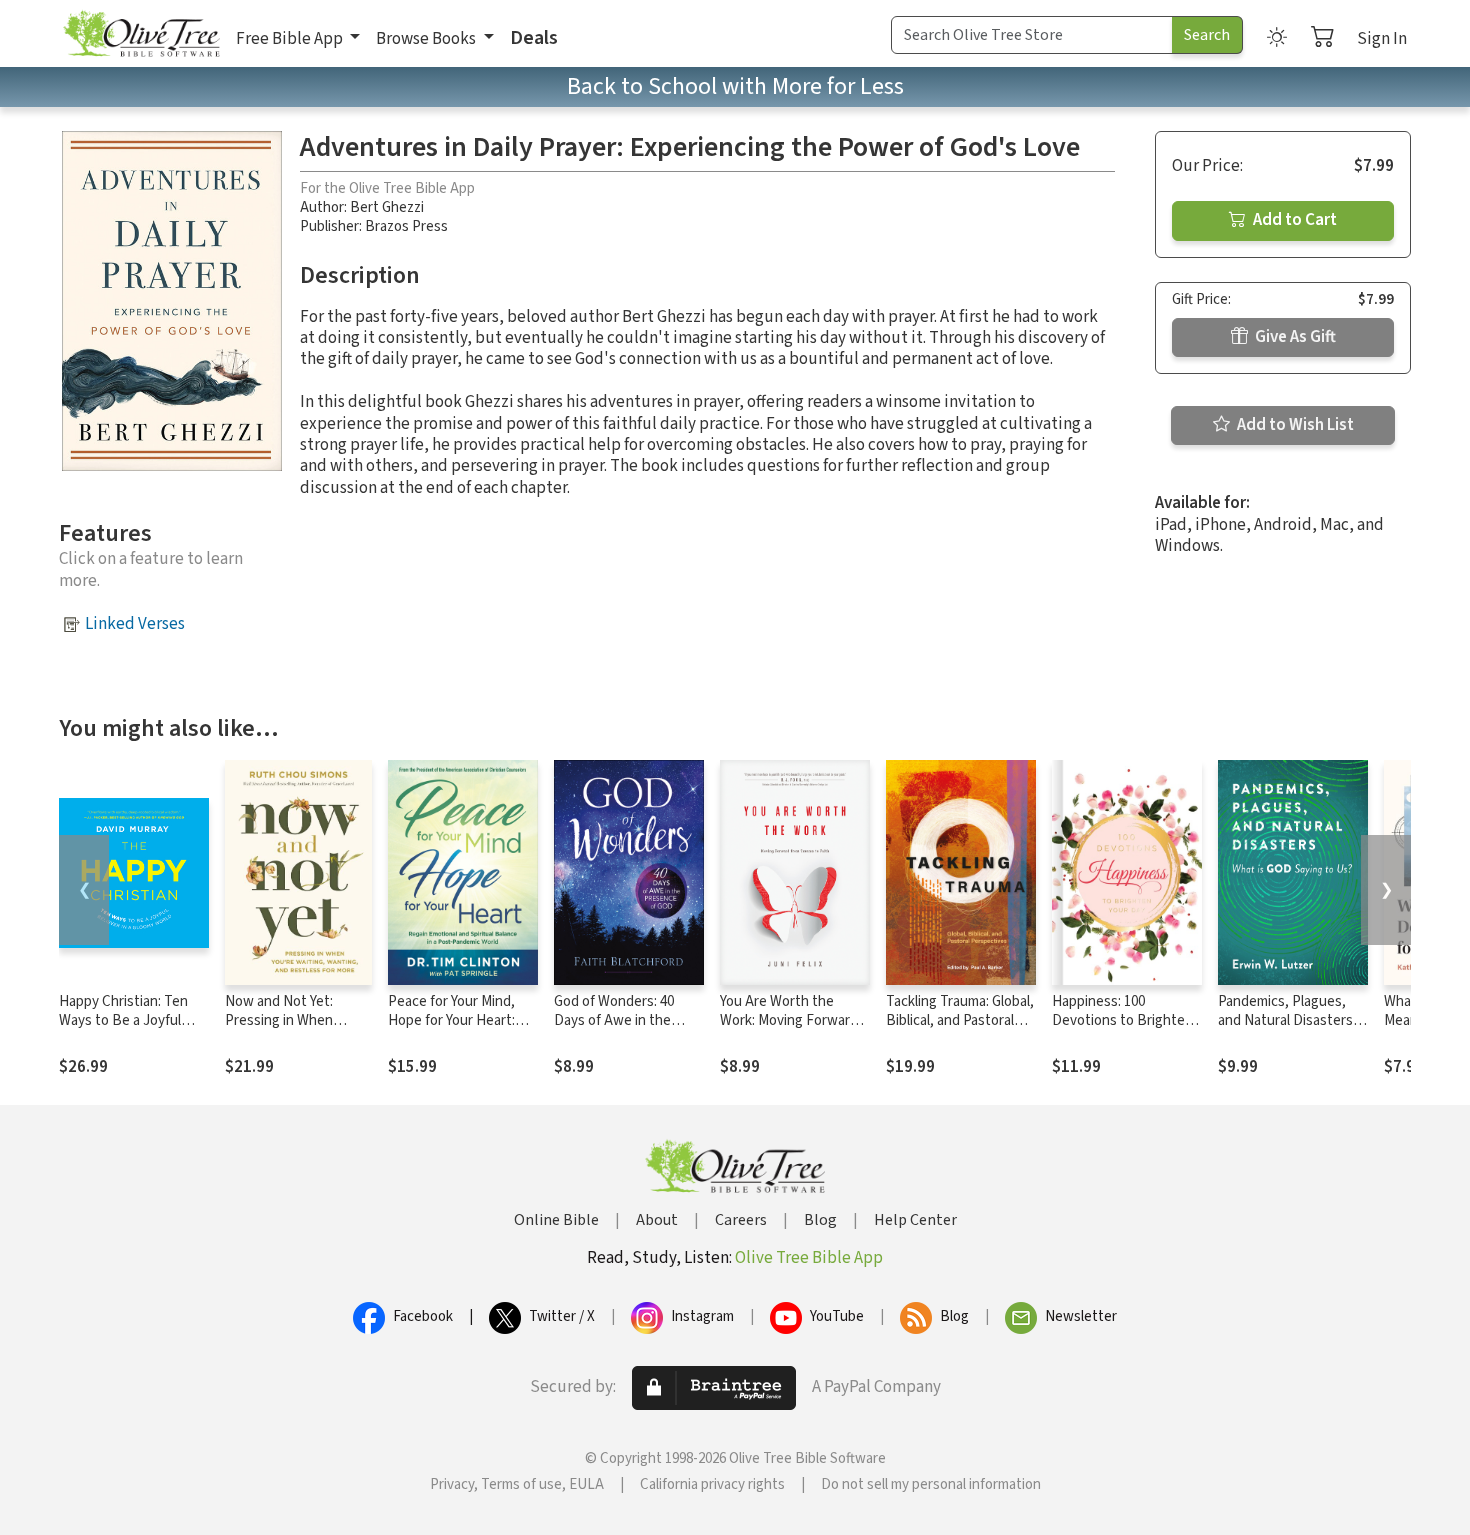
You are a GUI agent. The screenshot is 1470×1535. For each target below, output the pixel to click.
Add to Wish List (1294, 425)
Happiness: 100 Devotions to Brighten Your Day (1122, 1020)
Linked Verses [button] (135, 624)
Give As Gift (1294, 337)
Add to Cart (1293, 220)
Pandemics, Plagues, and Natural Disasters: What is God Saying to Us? (1287, 1030)
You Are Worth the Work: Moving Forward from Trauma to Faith (789, 1020)
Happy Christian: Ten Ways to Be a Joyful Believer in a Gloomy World (123, 1030)
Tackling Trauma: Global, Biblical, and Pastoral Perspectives (960, 1020)
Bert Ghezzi (387, 207)
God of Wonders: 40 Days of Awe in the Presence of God (614, 1020)
